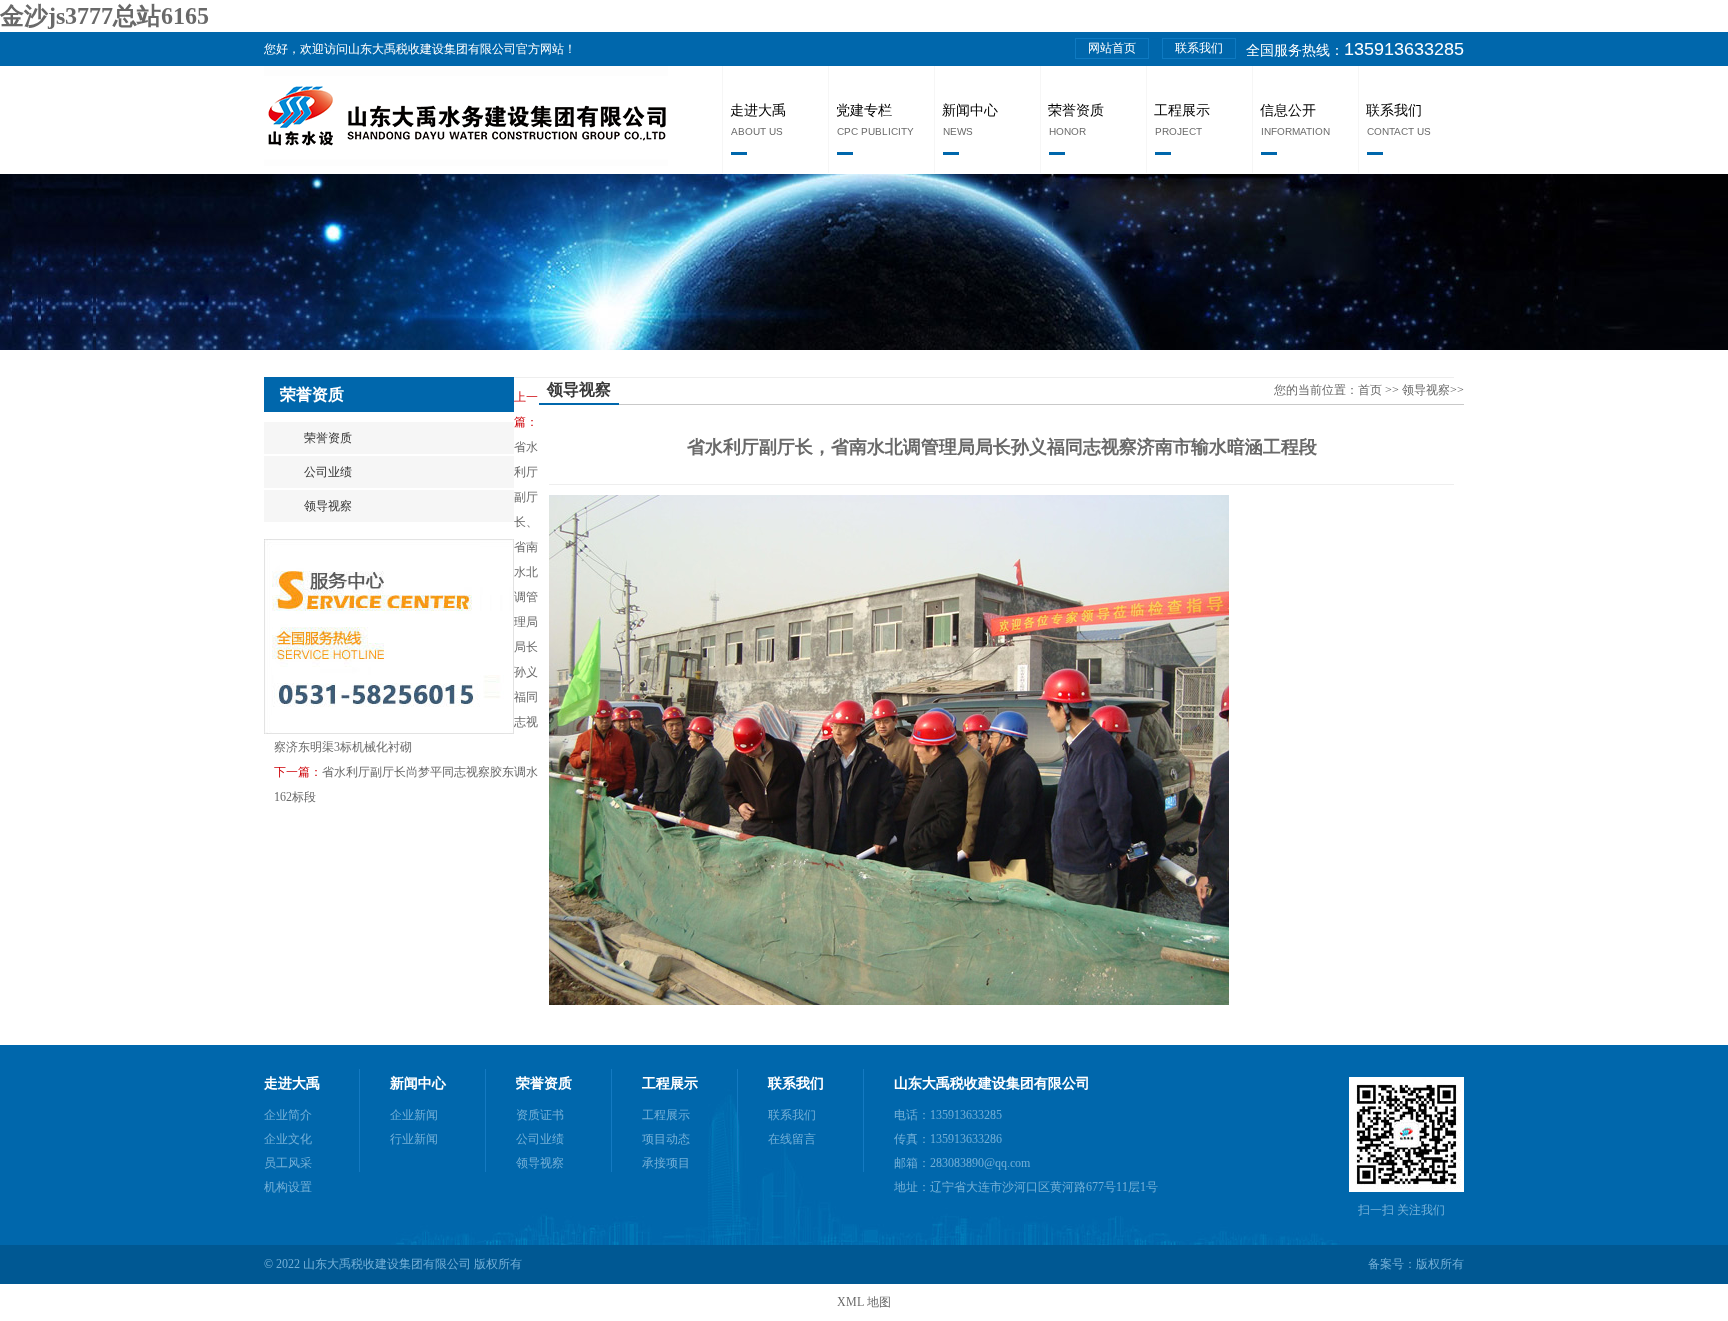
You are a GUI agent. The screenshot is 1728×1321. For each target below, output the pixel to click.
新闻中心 (970, 110)
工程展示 (1182, 110)
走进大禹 (758, 110)
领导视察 (328, 506)
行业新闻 (414, 1139)
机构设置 (288, 1187)
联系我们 (1199, 48)
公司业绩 (328, 472)
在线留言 (792, 1139)
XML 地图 (864, 1302)
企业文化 (288, 1139)
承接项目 (666, 1163)
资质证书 (540, 1115)
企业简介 (288, 1115)
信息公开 (1288, 110)
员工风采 (288, 1163)
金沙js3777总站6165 (104, 16)
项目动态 (666, 1139)
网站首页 (1112, 48)
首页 (1371, 390)
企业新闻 (414, 1115)
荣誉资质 (1076, 110)
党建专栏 (864, 110)
